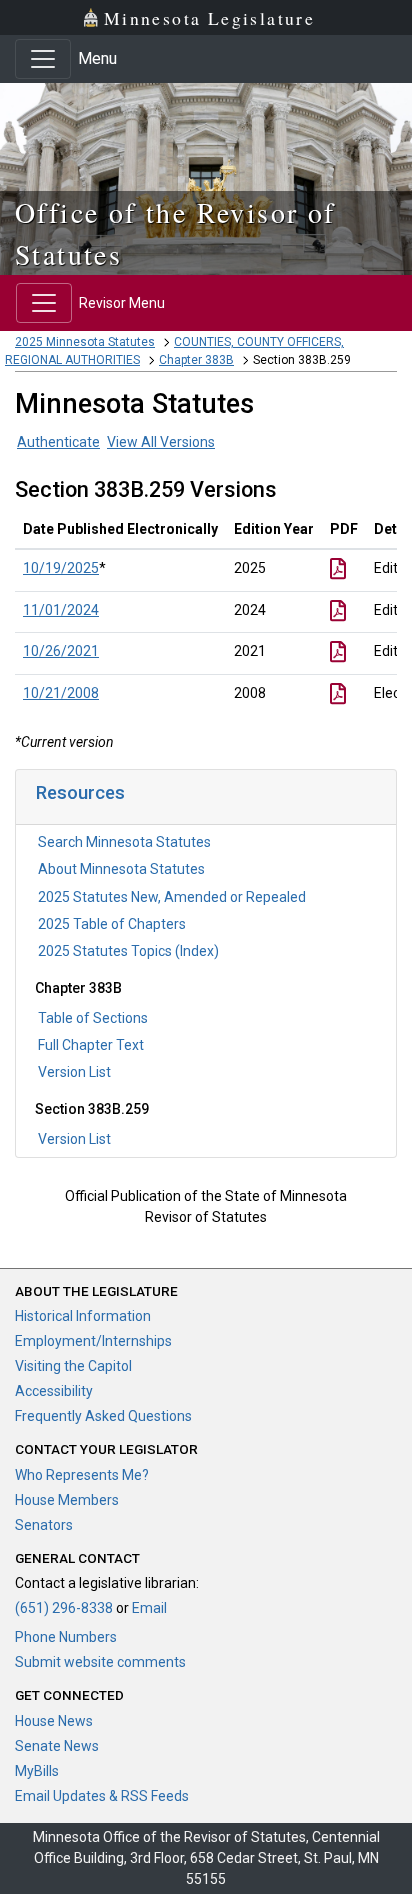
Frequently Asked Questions (103, 1416)
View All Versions (161, 442)
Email (149, 1608)
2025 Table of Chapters (112, 924)
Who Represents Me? (82, 1475)
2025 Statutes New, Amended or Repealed (172, 897)
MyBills (37, 1771)
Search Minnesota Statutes (124, 842)
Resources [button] (80, 792)
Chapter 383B (196, 360)
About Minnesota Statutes (121, 869)
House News (54, 1721)
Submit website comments (100, 1662)
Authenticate (58, 442)
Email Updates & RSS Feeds (102, 1796)
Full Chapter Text (91, 1045)
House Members (67, 1500)
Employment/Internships (93, 1341)
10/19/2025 (61, 568)
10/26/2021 (61, 651)
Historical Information (83, 1316)
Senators (44, 1525)
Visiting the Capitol (73, 1366)
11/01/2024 (61, 610)
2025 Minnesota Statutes (85, 342)
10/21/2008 (61, 693)
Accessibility (54, 1391)
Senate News (57, 1746)
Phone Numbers (66, 1637)
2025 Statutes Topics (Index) (128, 951)
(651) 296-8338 (64, 1608)
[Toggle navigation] (43, 59)
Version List (74, 1072)
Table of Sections (93, 1018)
